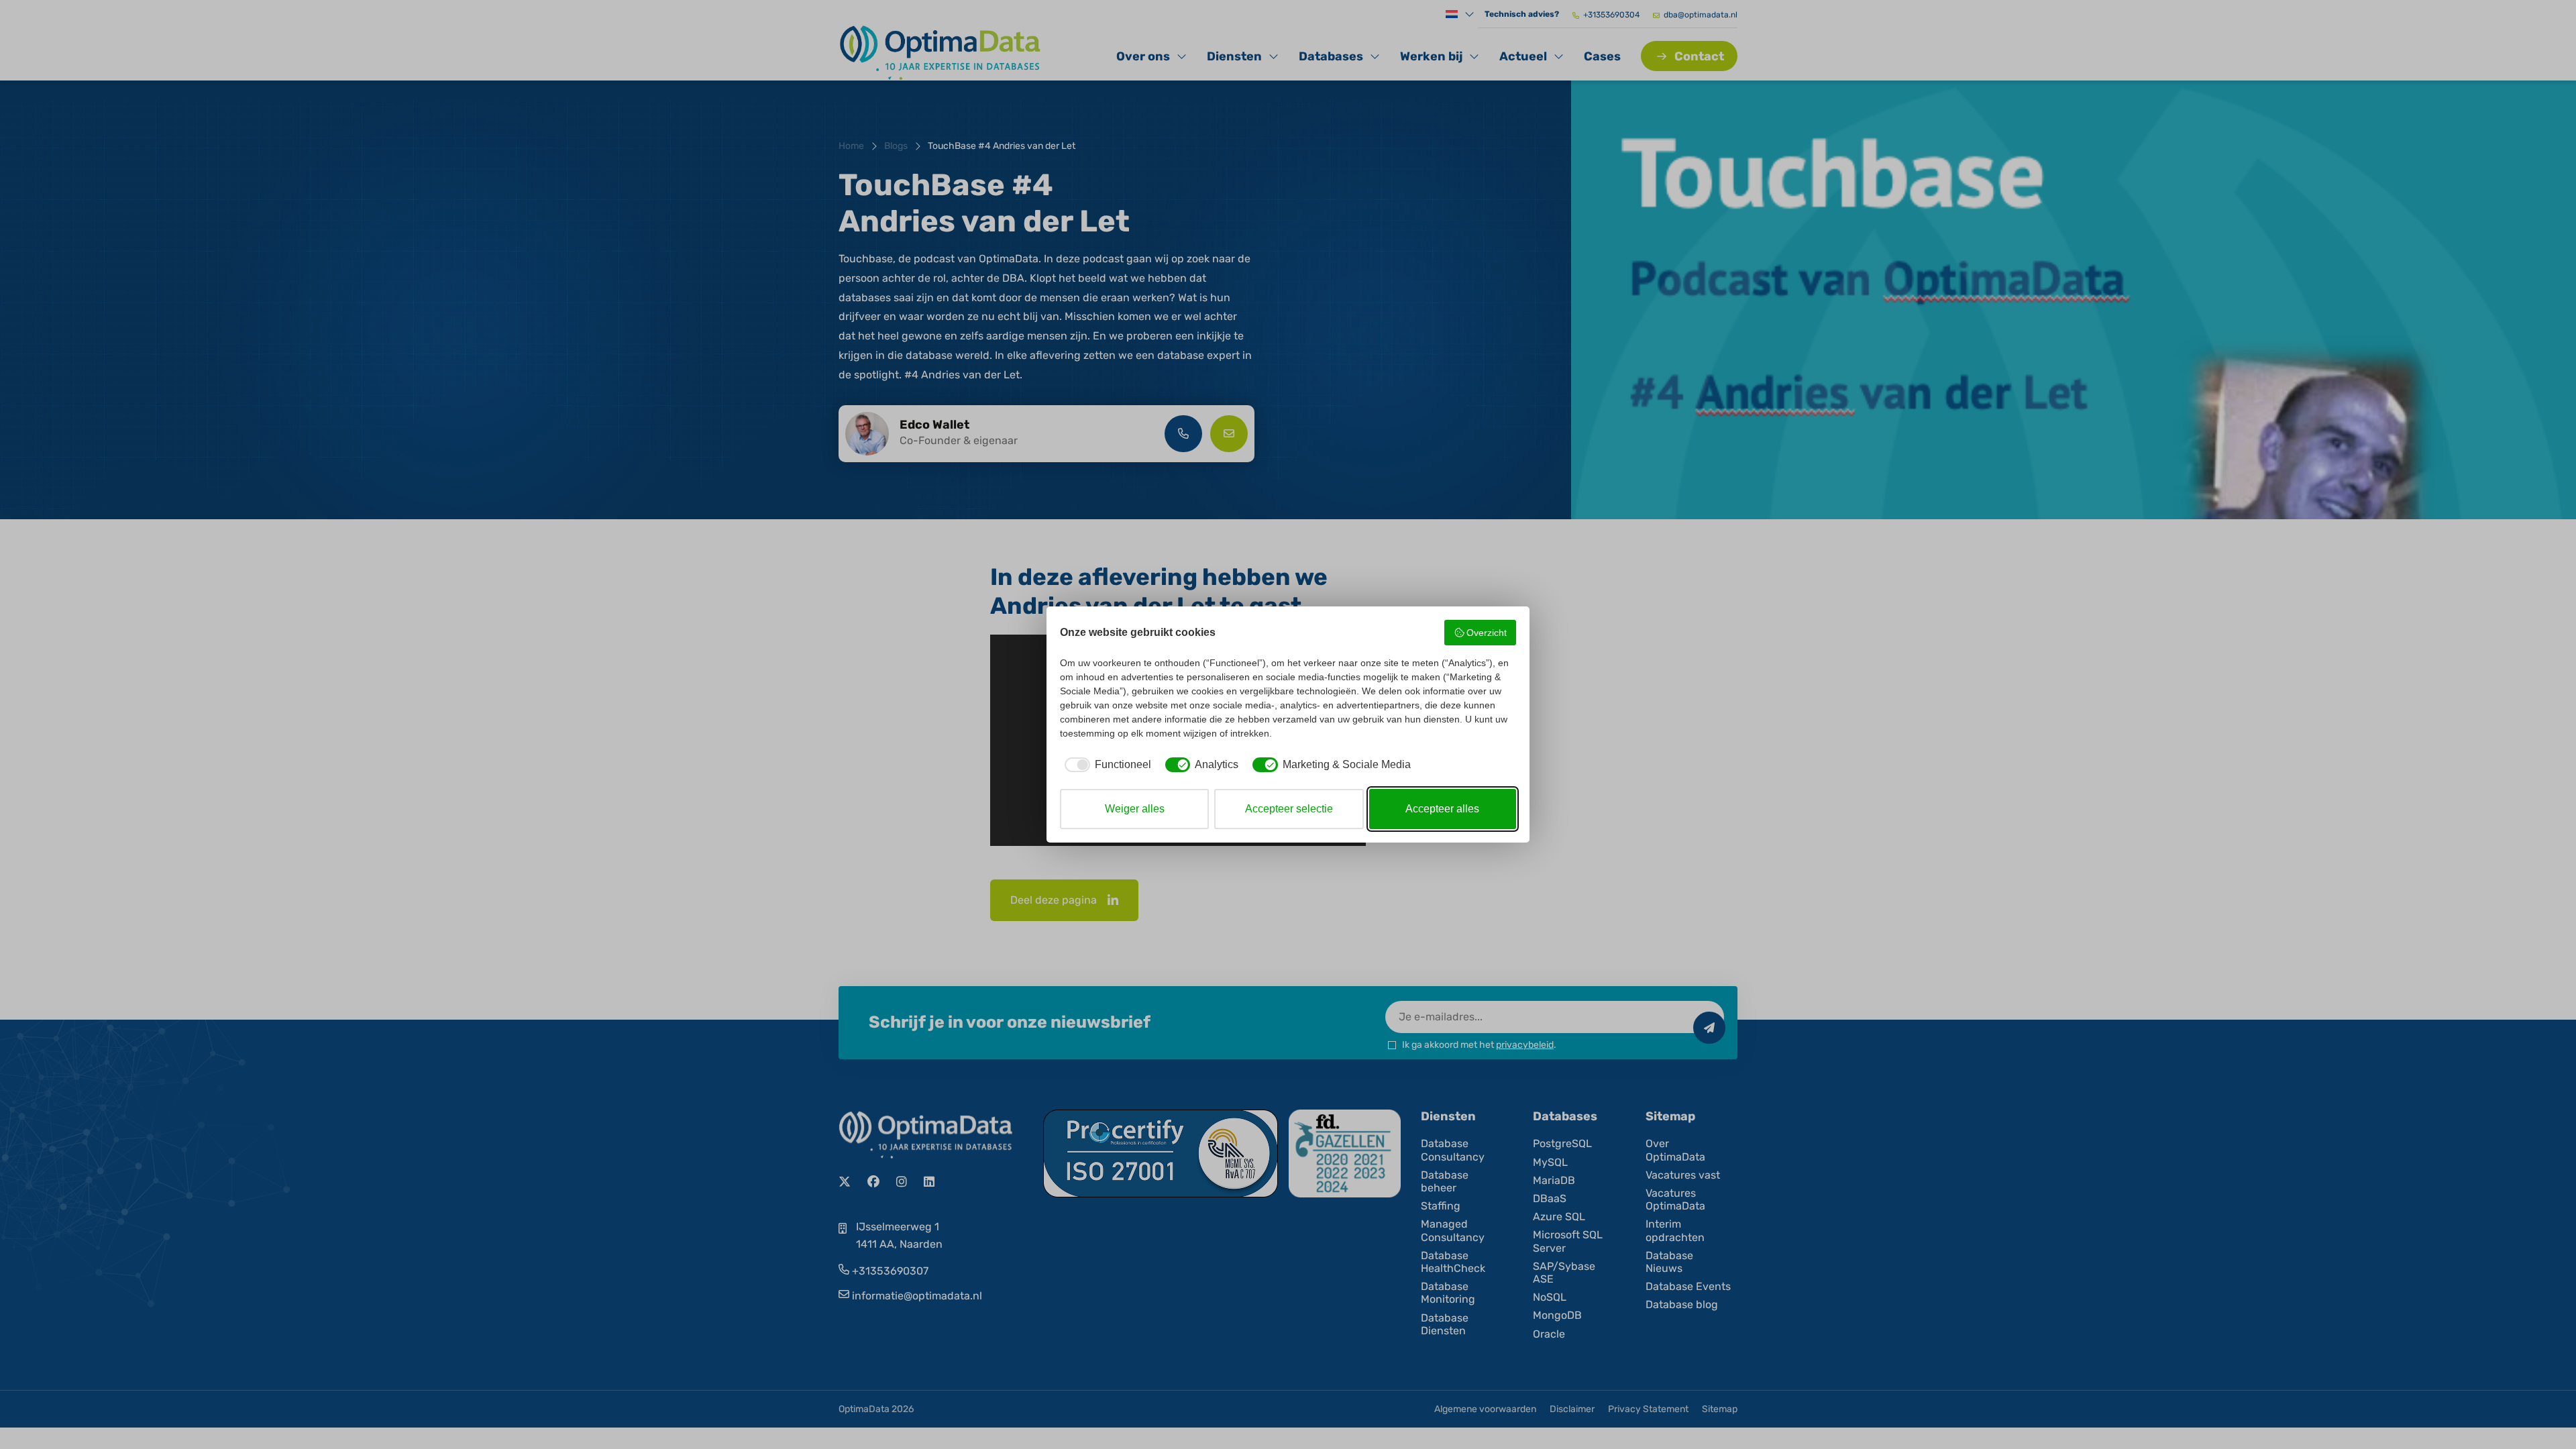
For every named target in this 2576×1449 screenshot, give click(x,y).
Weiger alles (1135, 809)
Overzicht (1487, 633)
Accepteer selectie (1289, 809)
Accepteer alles (1442, 809)
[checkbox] (1106, 765)
